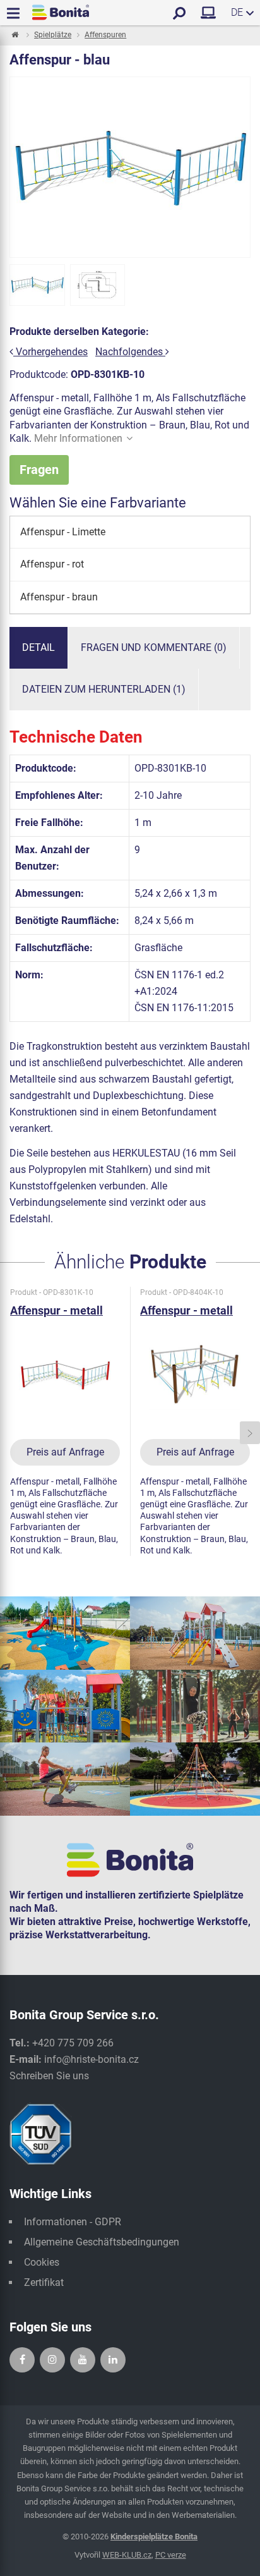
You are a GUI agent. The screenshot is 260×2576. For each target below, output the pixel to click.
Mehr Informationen (78, 438)
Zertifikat (44, 2282)
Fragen (39, 470)
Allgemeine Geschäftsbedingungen (102, 2242)
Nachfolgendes (130, 352)
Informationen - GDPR (73, 2222)
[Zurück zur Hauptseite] (14, 35)
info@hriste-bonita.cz (92, 2059)
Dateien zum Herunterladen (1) (104, 689)
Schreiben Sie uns (49, 2076)
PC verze (171, 2555)
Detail (38, 647)
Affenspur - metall (56, 1310)
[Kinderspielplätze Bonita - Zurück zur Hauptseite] (61, 12)
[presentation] (10, 1433)
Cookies (42, 2262)
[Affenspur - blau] (37, 285)
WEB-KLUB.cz (127, 2555)
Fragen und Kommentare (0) (154, 647)
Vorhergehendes (50, 352)
